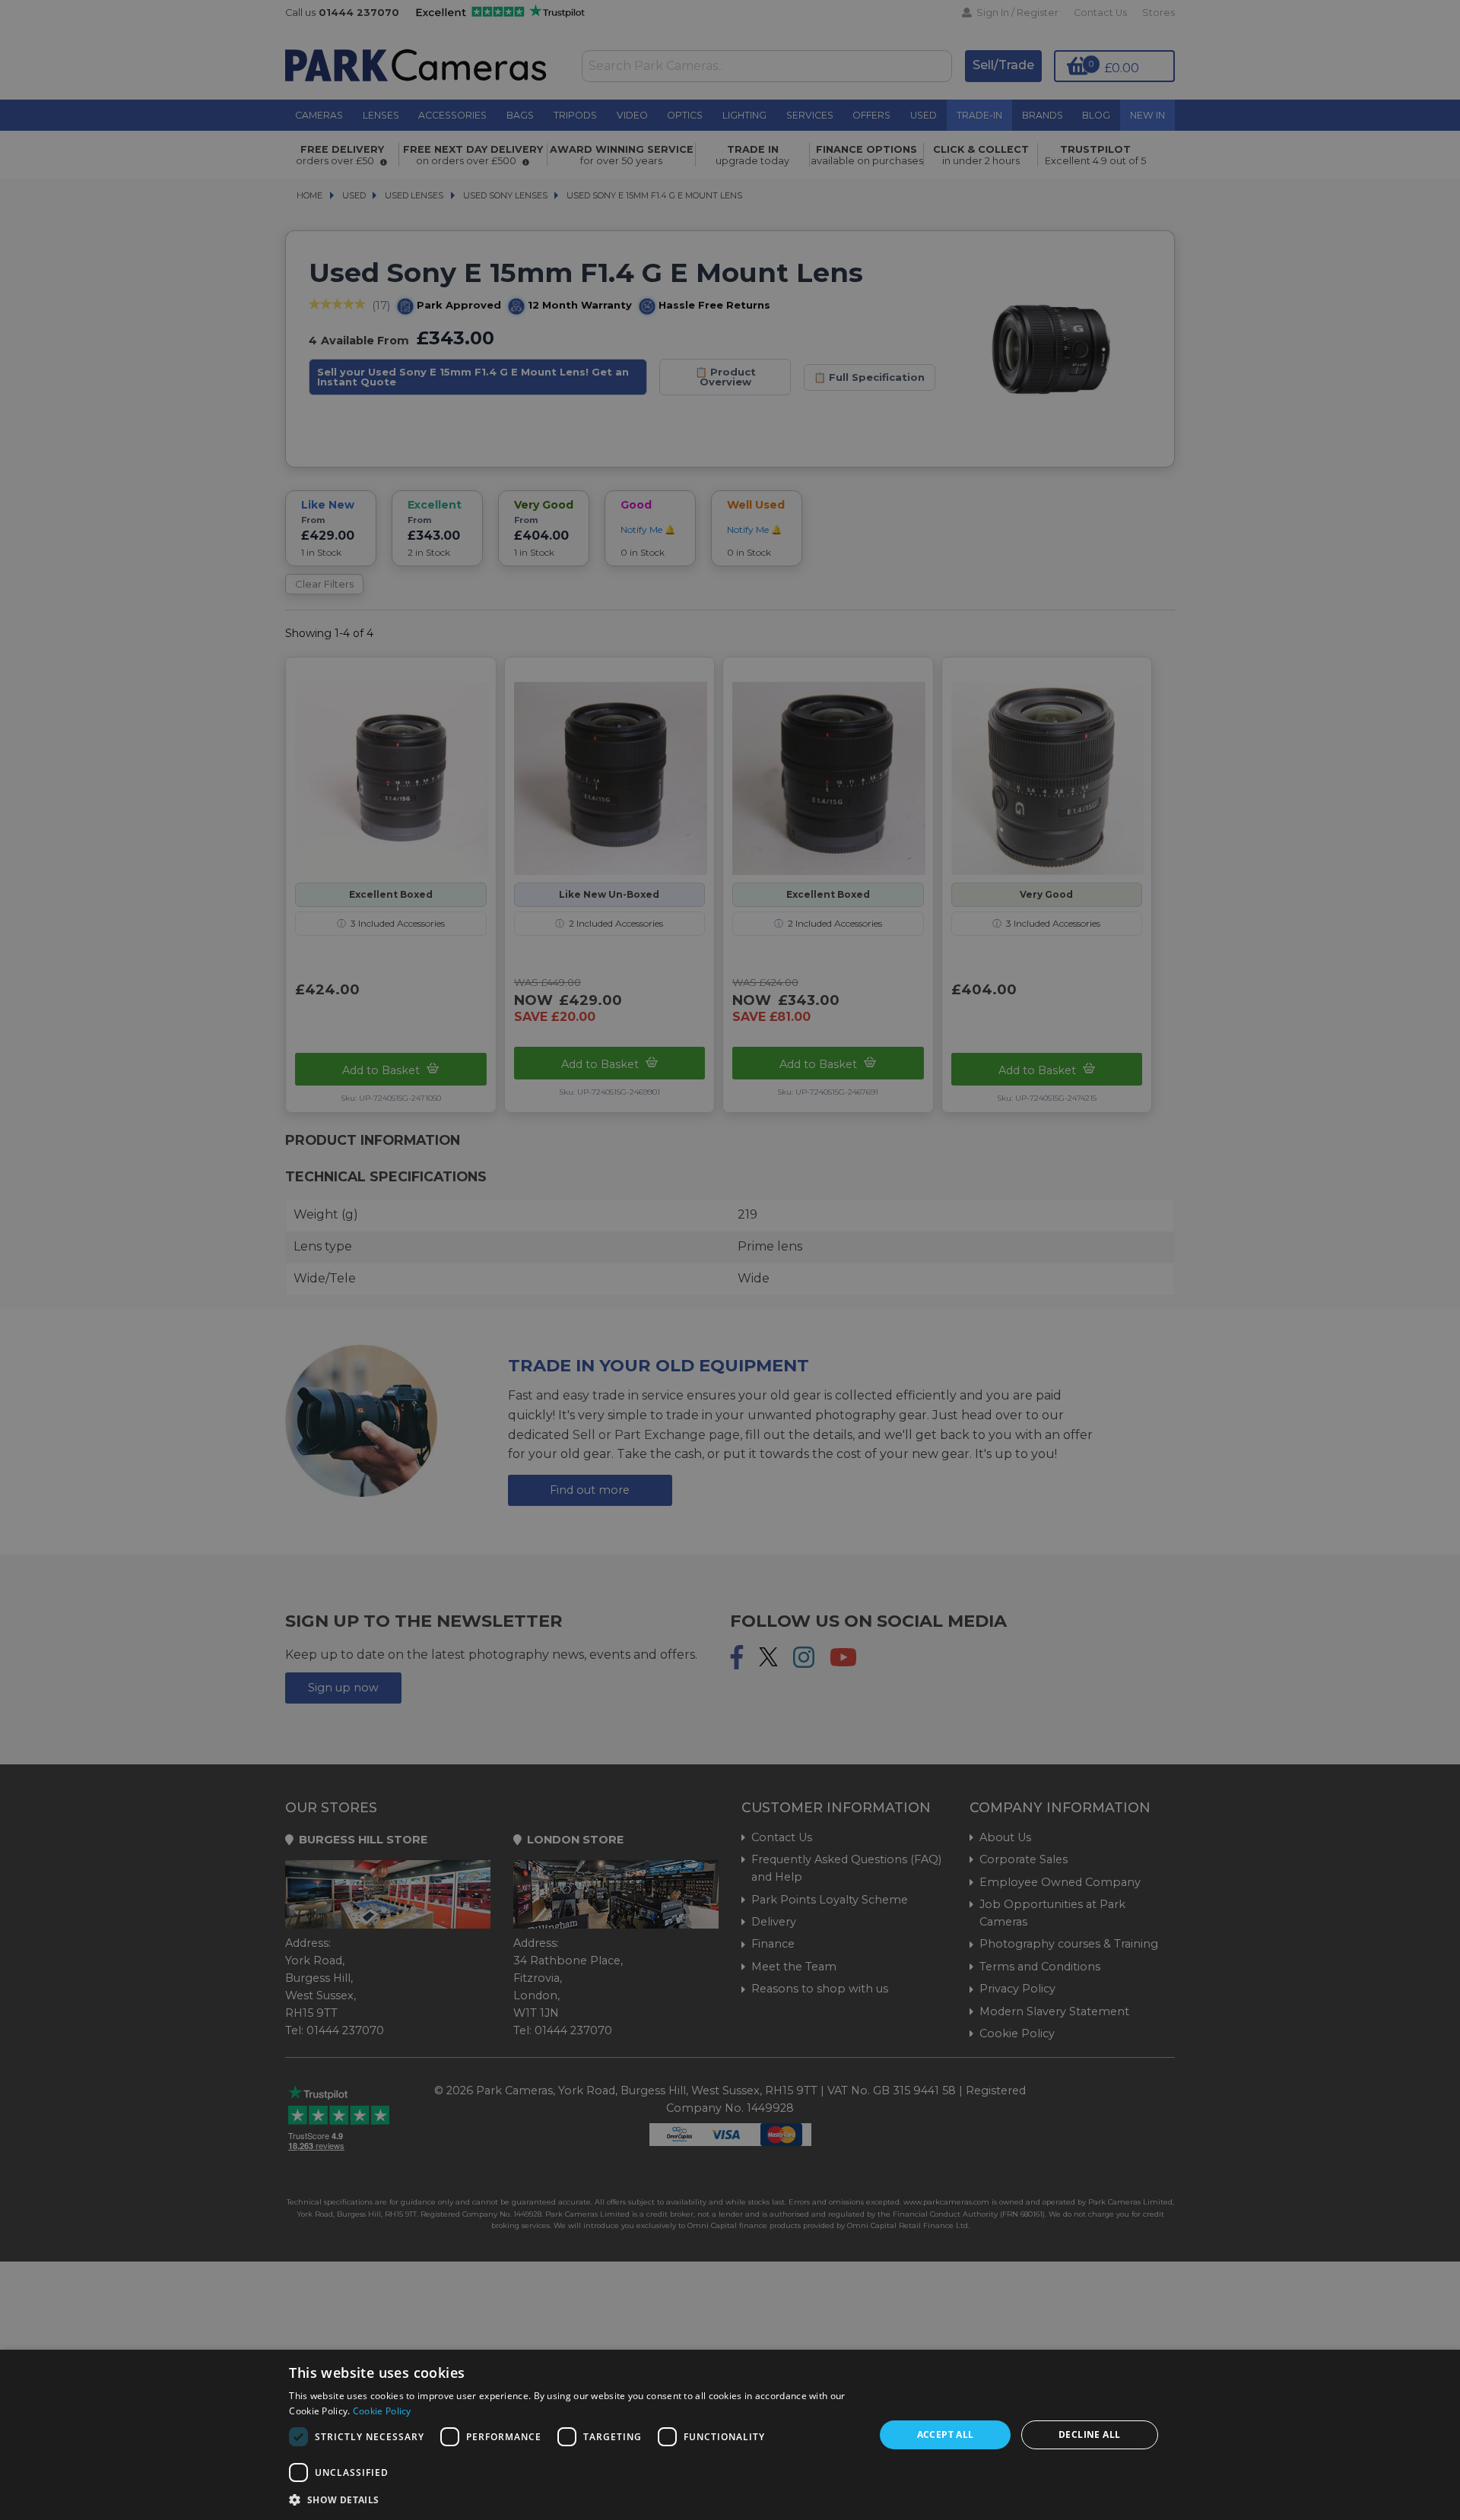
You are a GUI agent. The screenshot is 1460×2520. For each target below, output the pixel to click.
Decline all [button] (1089, 2434)
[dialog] (730, 2435)
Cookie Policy (382, 2411)
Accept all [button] (946, 2434)
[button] (573, 2499)
